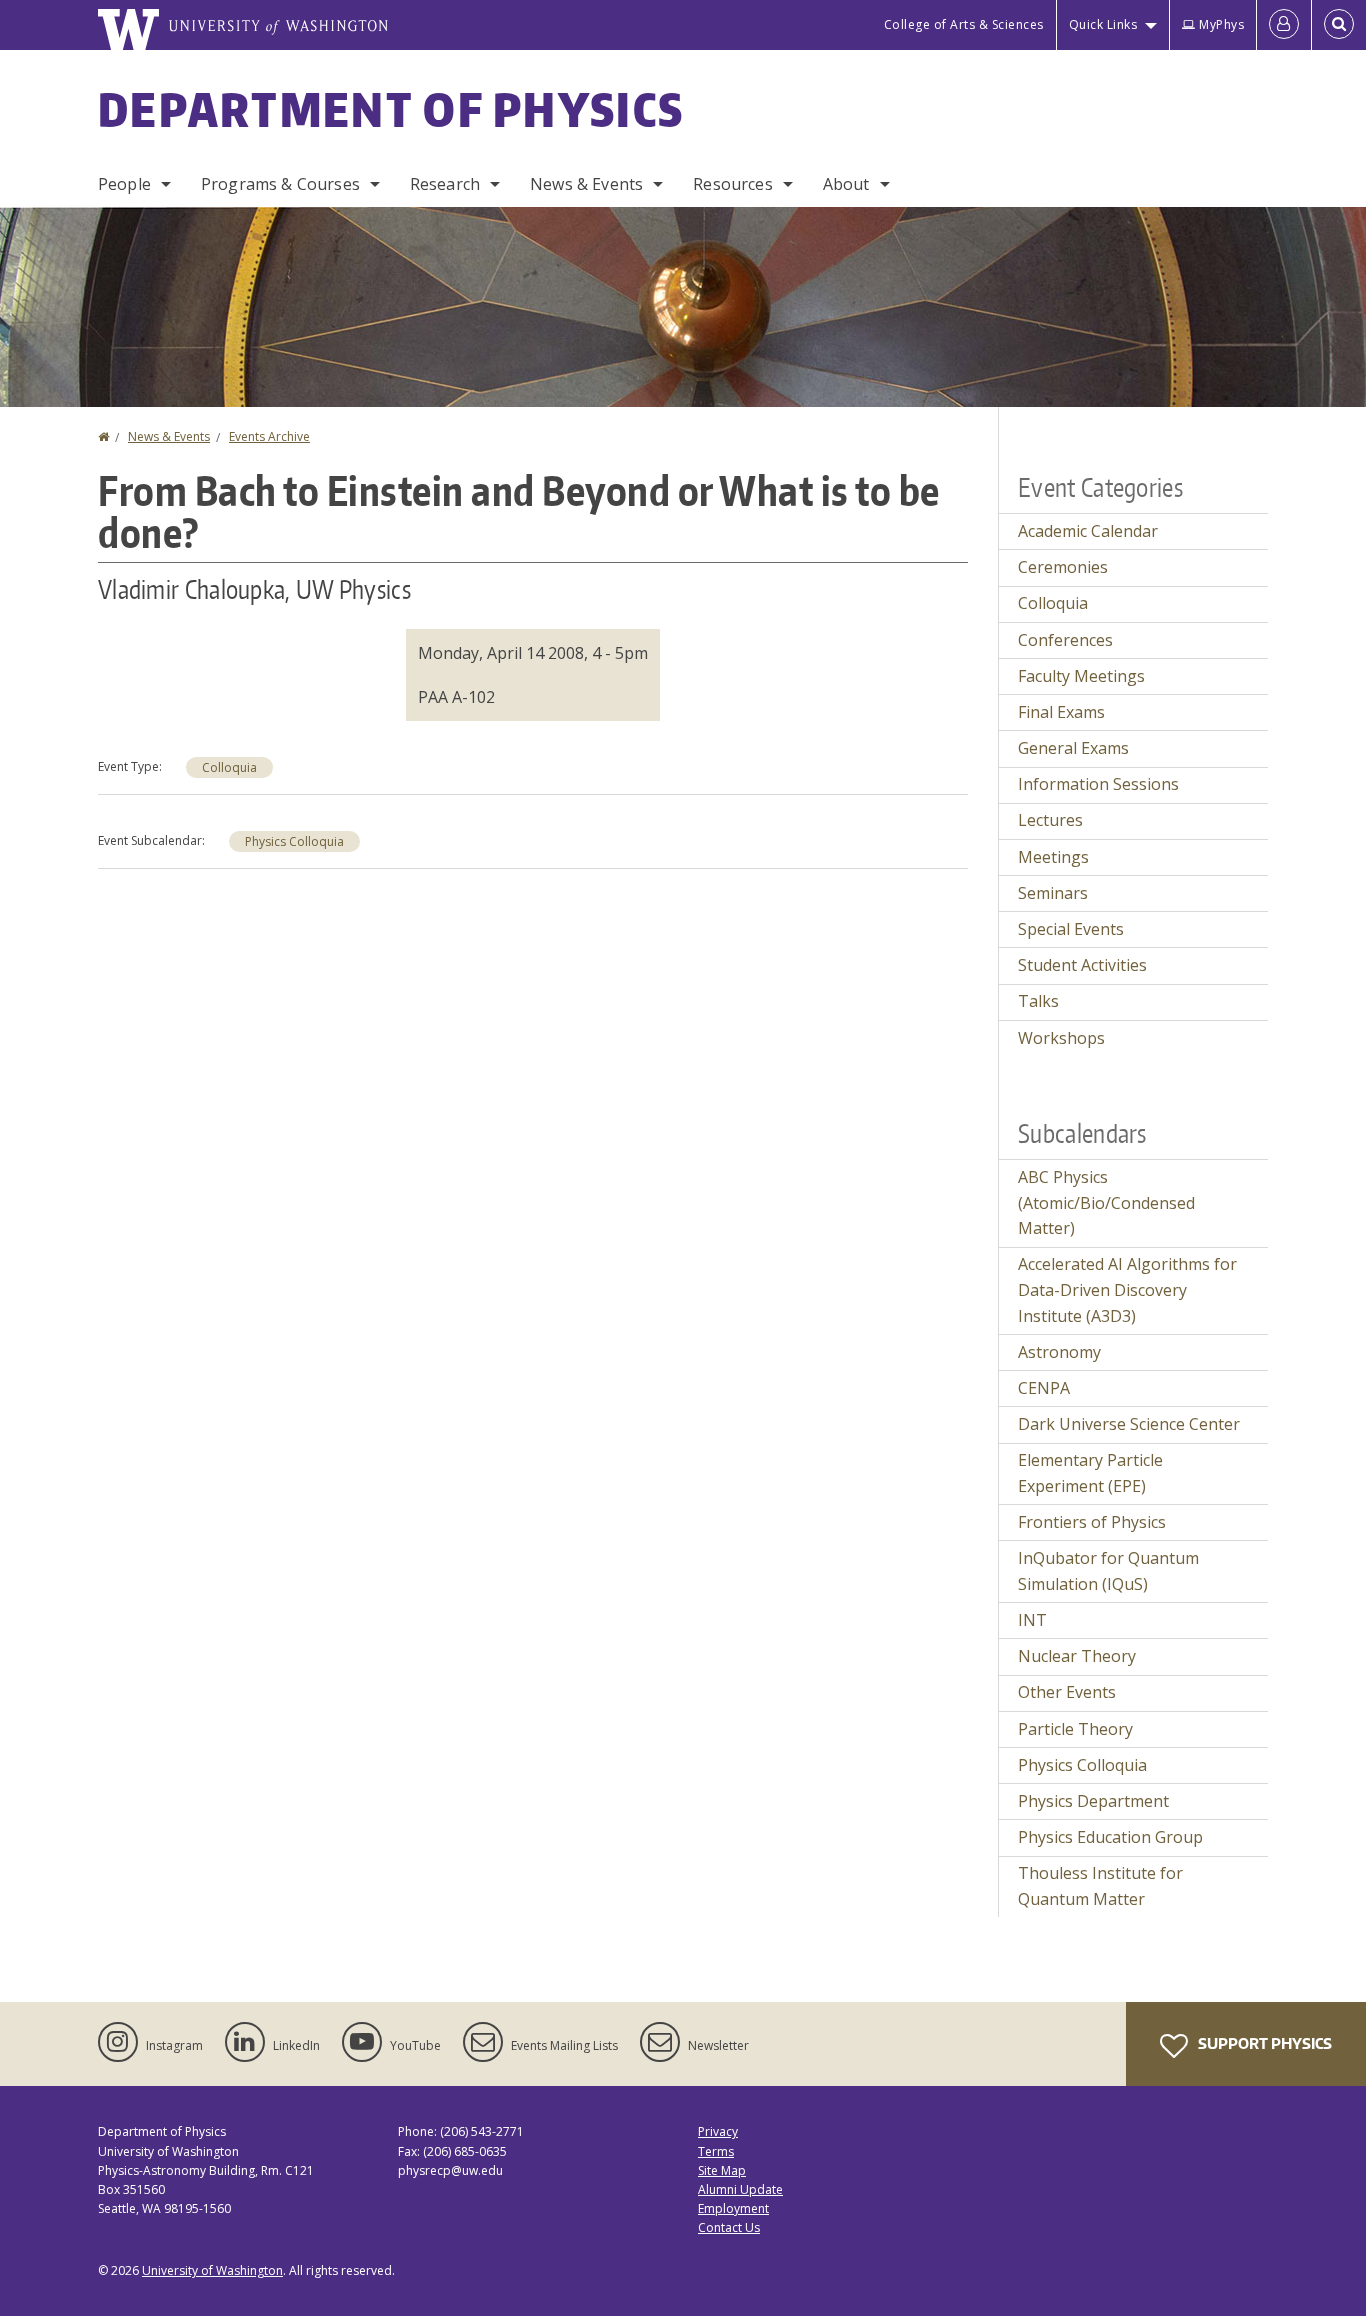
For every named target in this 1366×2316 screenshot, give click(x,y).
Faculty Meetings (1081, 676)
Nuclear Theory (1077, 1656)
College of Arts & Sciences (964, 24)
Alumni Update (740, 2189)
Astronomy (1059, 1352)
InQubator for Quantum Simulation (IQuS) (1108, 1571)
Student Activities (1082, 965)
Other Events (1067, 1692)
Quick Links (1103, 24)
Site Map (722, 2170)
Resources (732, 184)
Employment (733, 2208)
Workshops (1061, 1038)
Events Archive (269, 436)
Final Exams (1061, 712)
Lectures (1050, 820)
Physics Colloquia (294, 841)
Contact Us (729, 2227)
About (846, 184)
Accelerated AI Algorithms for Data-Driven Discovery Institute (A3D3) (1127, 1289)
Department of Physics (391, 109)
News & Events (586, 184)
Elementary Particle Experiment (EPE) (1090, 1473)
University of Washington (212, 2270)
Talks (1038, 1001)
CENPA (1044, 1388)
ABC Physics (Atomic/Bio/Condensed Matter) (1106, 1202)
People (124, 184)
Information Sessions (1098, 784)
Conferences (1065, 640)
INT (1032, 1620)
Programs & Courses (280, 184)
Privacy (718, 2131)
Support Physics (1263, 2043)
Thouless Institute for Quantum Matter (1100, 1886)
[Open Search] (1339, 25)
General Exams (1073, 748)
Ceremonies (1063, 567)
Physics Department (1093, 1801)
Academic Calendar (1088, 531)
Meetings (1053, 857)
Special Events (1071, 929)
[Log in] (1284, 25)
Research (445, 184)
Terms (716, 2151)
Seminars (1053, 893)
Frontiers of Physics (1092, 1522)
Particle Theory (1075, 1729)
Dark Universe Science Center (1129, 1424)
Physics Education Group (1110, 1837)
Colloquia (229, 767)
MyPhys (1221, 24)
